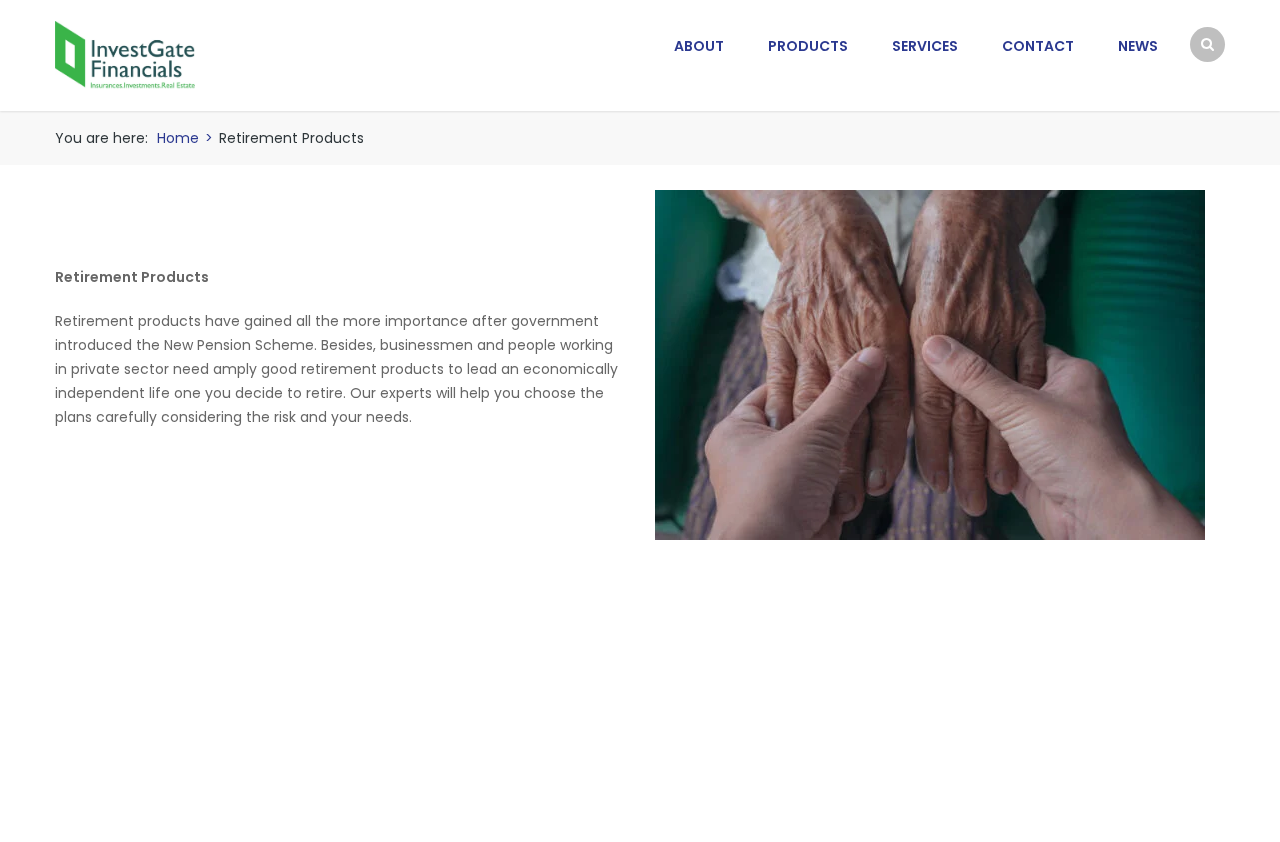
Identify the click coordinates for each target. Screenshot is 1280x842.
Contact (1038, 46)
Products (808, 46)
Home (178, 138)
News (1138, 46)
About (699, 46)
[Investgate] (125, 54)
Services (925, 46)
